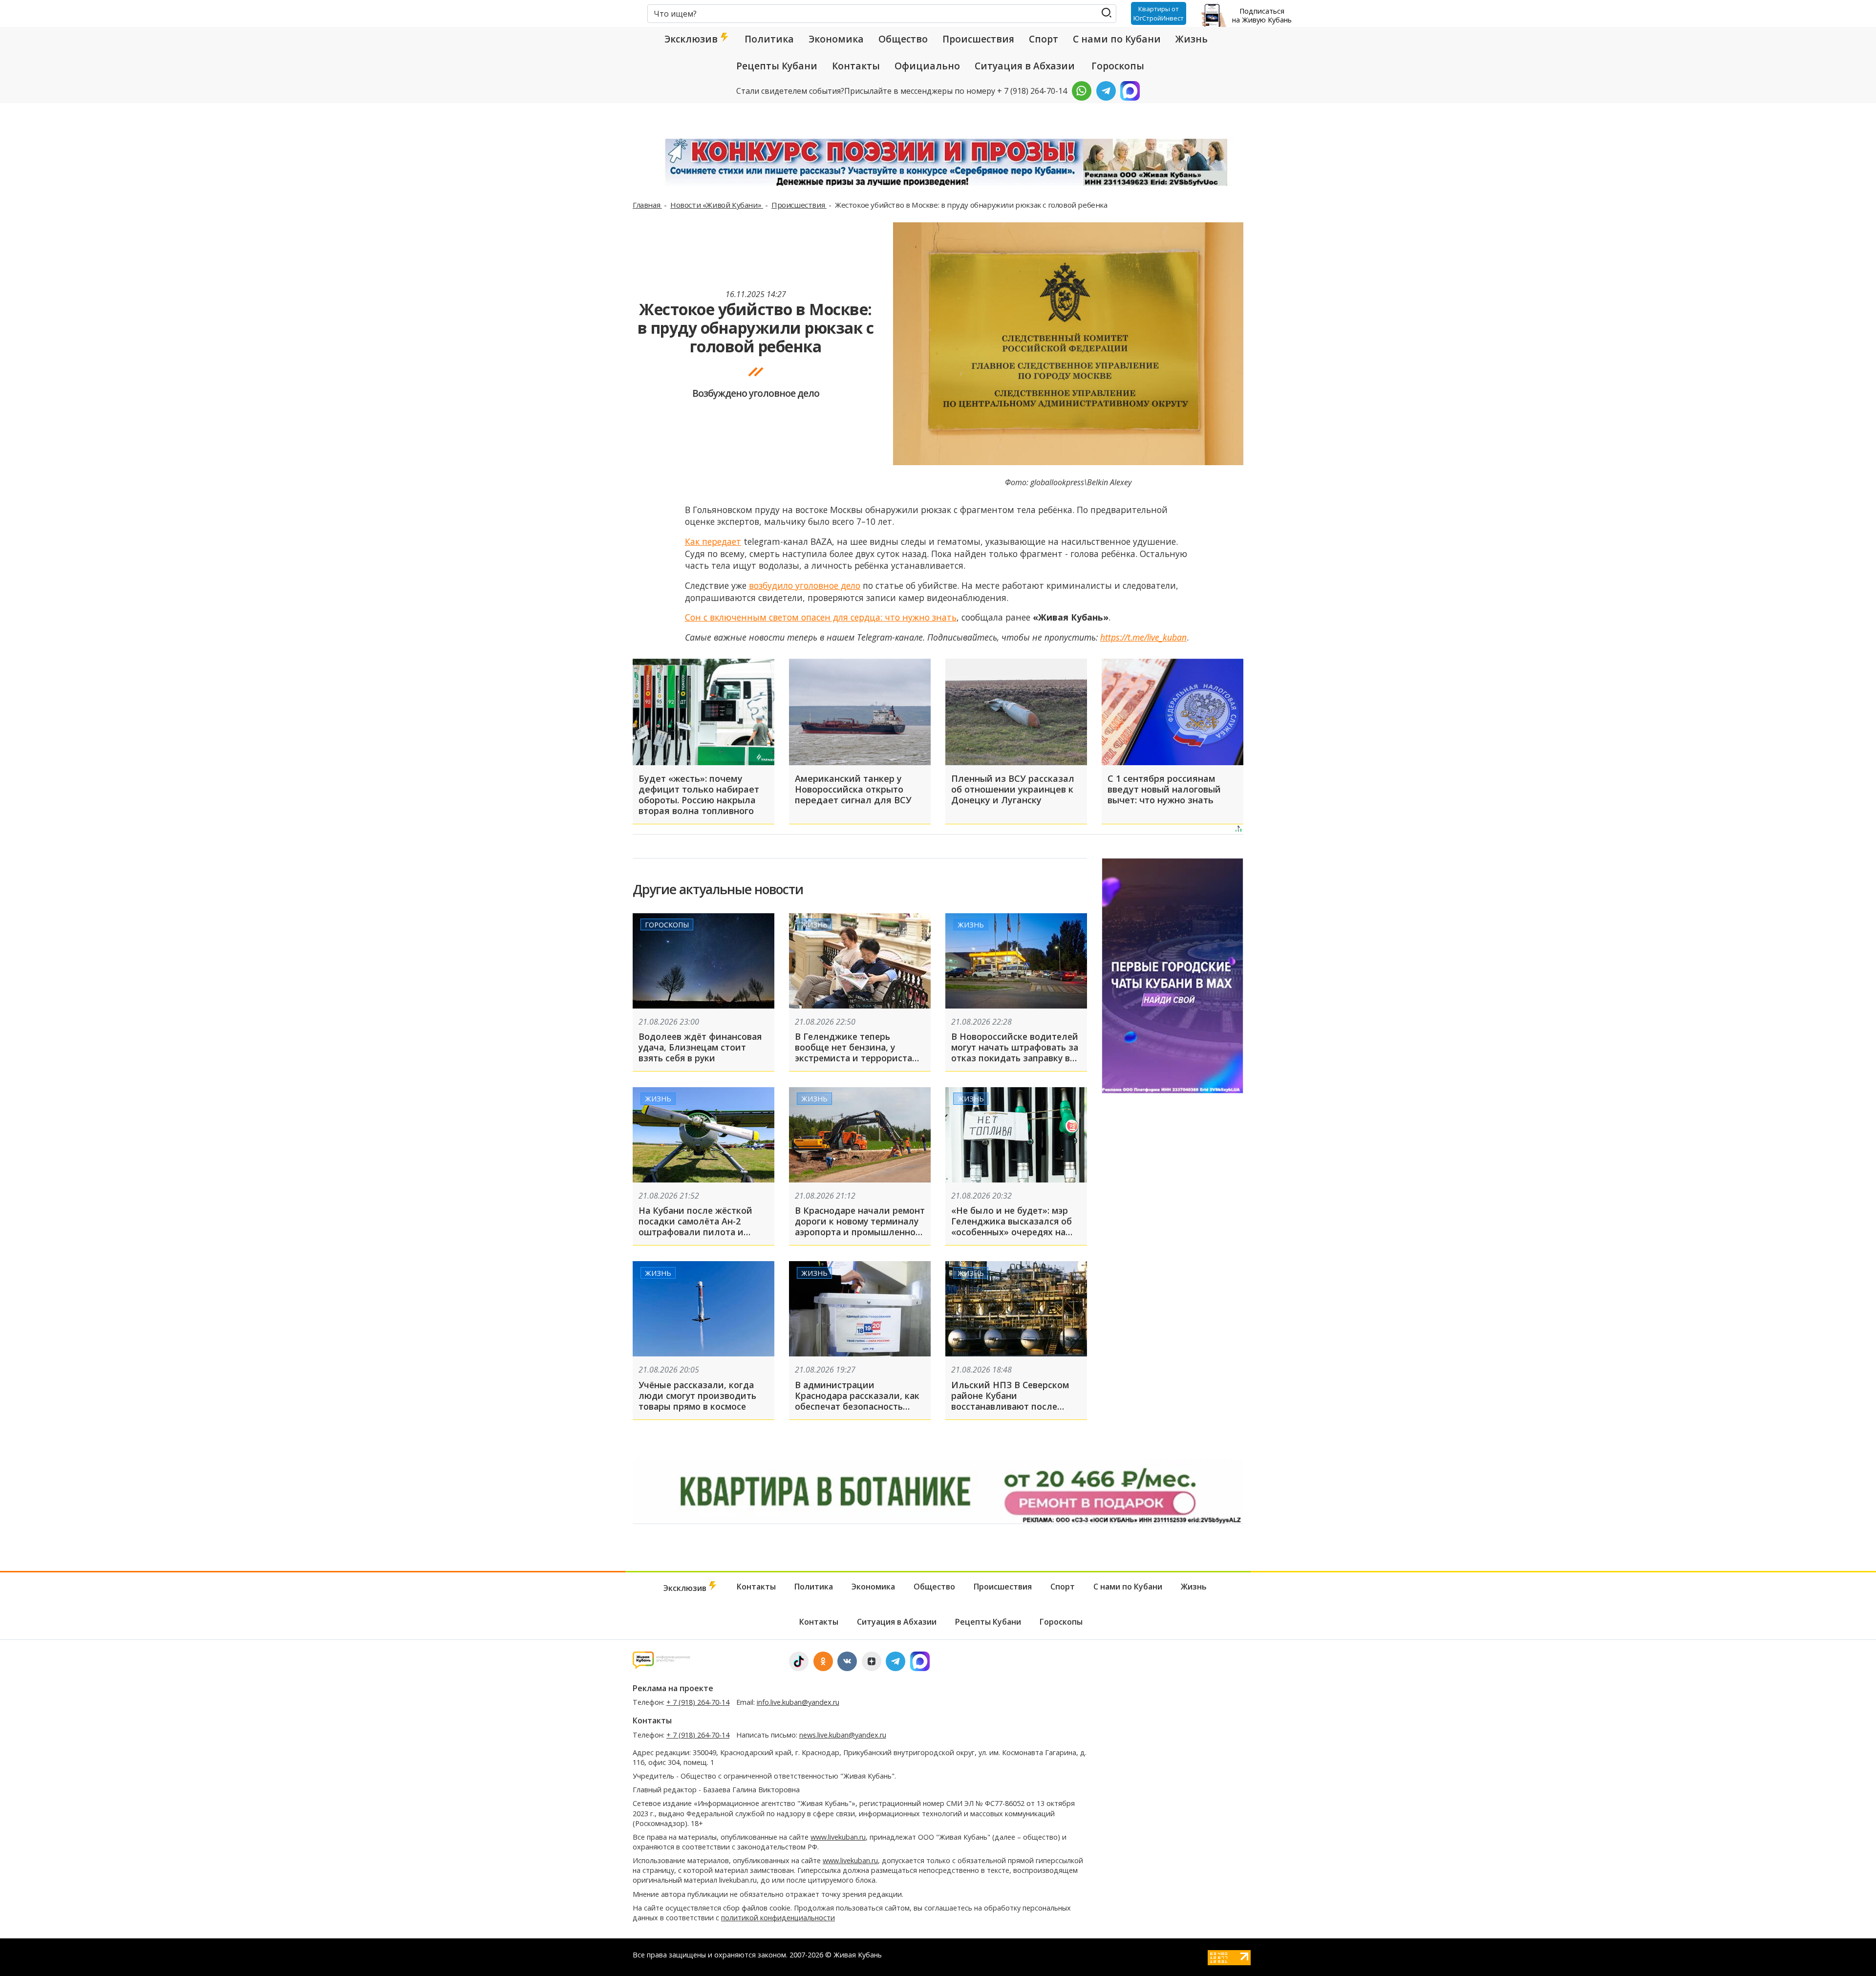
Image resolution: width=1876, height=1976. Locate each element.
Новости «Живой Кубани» (717, 205)
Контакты (856, 66)
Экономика (836, 39)
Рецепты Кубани (777, 66)
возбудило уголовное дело (805, 585)
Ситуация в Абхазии (1025, 66)
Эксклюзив (692, 39)
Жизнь (1192, 39)
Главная (647, 205)
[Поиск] (1107, 13)
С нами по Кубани (1117, 39)
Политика (769, 39)
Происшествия (978, 39)
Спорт (1044, 39)
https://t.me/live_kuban (1143, 637)
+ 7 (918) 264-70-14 (698, 1702)
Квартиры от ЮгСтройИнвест (1159, 13)
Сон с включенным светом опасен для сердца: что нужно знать (821, 617)
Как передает (713, 541)
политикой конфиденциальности (778, 1918)
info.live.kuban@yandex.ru (798, 1702)
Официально (927, 66)
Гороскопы (1118, 66)
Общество (903, 39)
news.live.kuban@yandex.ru (843, 1735)
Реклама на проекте (673, 1688)
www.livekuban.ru (838, 1837)
